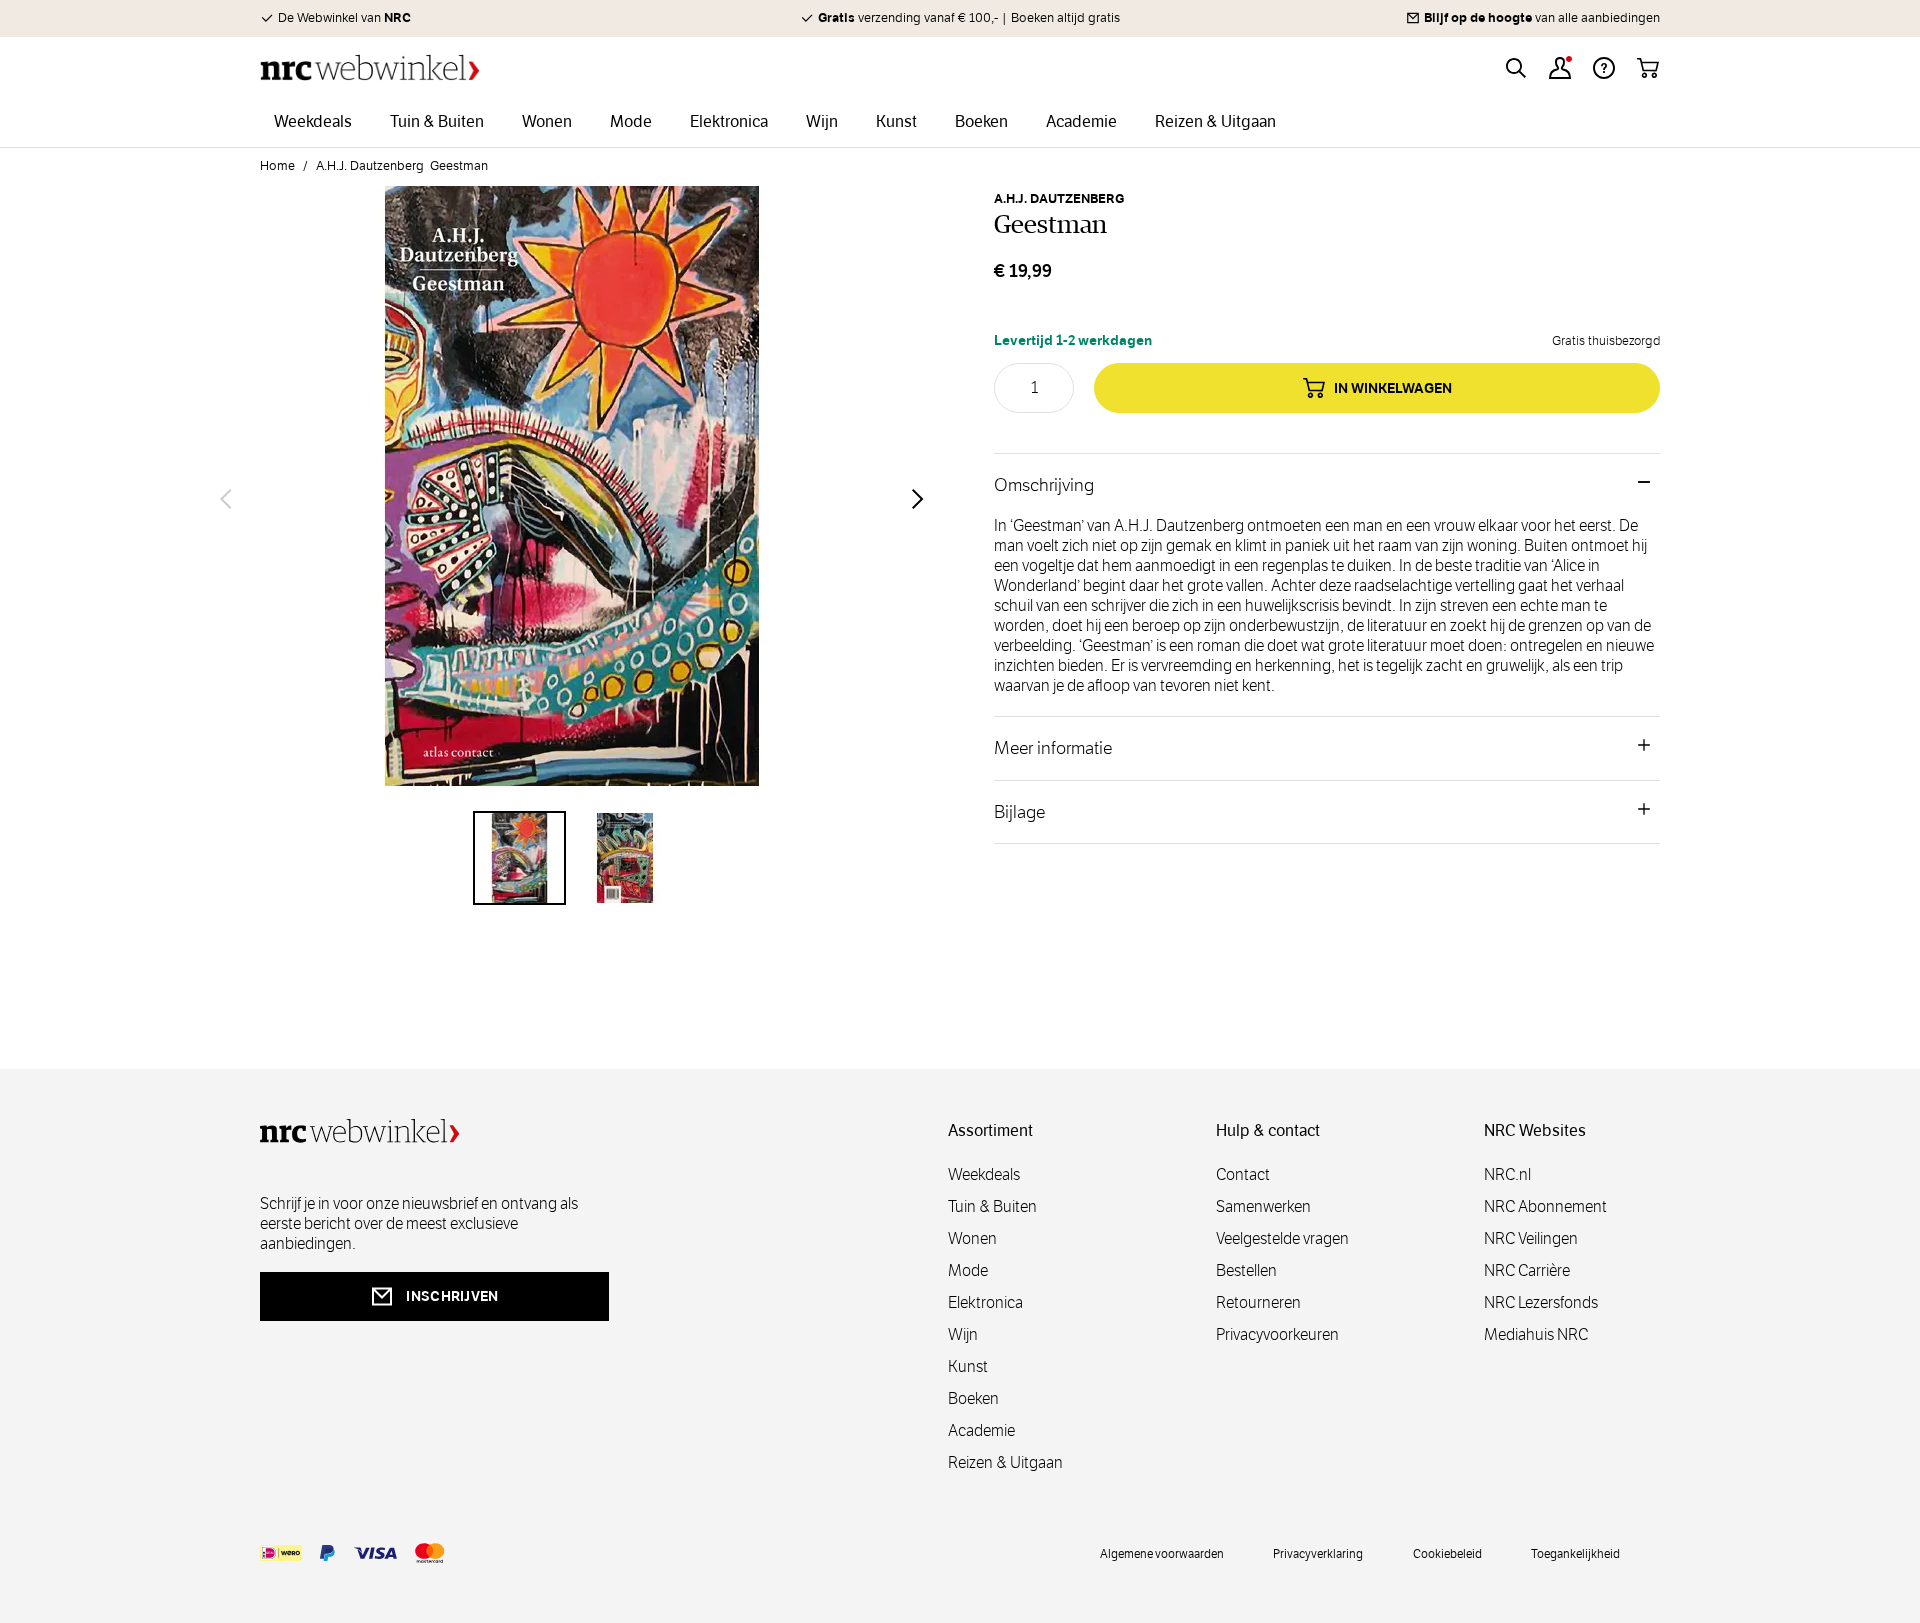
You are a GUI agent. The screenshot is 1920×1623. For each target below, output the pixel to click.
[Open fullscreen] (572, 498)
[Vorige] (226, 499)
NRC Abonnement (1545, 1206)
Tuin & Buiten (992, 1206)
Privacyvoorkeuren (1277, 1334)
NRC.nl (1507, 1174)
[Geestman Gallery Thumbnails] (572, 858)
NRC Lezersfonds (1541, 1302)
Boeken (973, 1398)
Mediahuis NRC (1536, 1334)
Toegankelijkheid (1575, 1553)
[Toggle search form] (1516, 68)
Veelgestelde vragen (1282, 1238)
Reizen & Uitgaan (1005, 1462)
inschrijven (452, 1296)
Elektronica (985, 1302)
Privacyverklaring (1318, 1553)
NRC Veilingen (1531, 1238)
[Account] (1560, 68)
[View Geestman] (520, 858)
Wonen (972, 1238)
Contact (1243, 1174)
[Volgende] (918, 499)
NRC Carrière (1527, 1270)
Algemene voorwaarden (1162, 1553)
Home (277, 166)
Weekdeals (984, 1174)
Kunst (968, 1366)
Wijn (963, 1334)
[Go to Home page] (370, 67)
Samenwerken (1263, 1206)
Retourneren (1258, 1302)
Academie (981, 1430)
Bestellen (1246, 1270)
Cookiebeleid (1447, 1553)
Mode (968, 1270)
